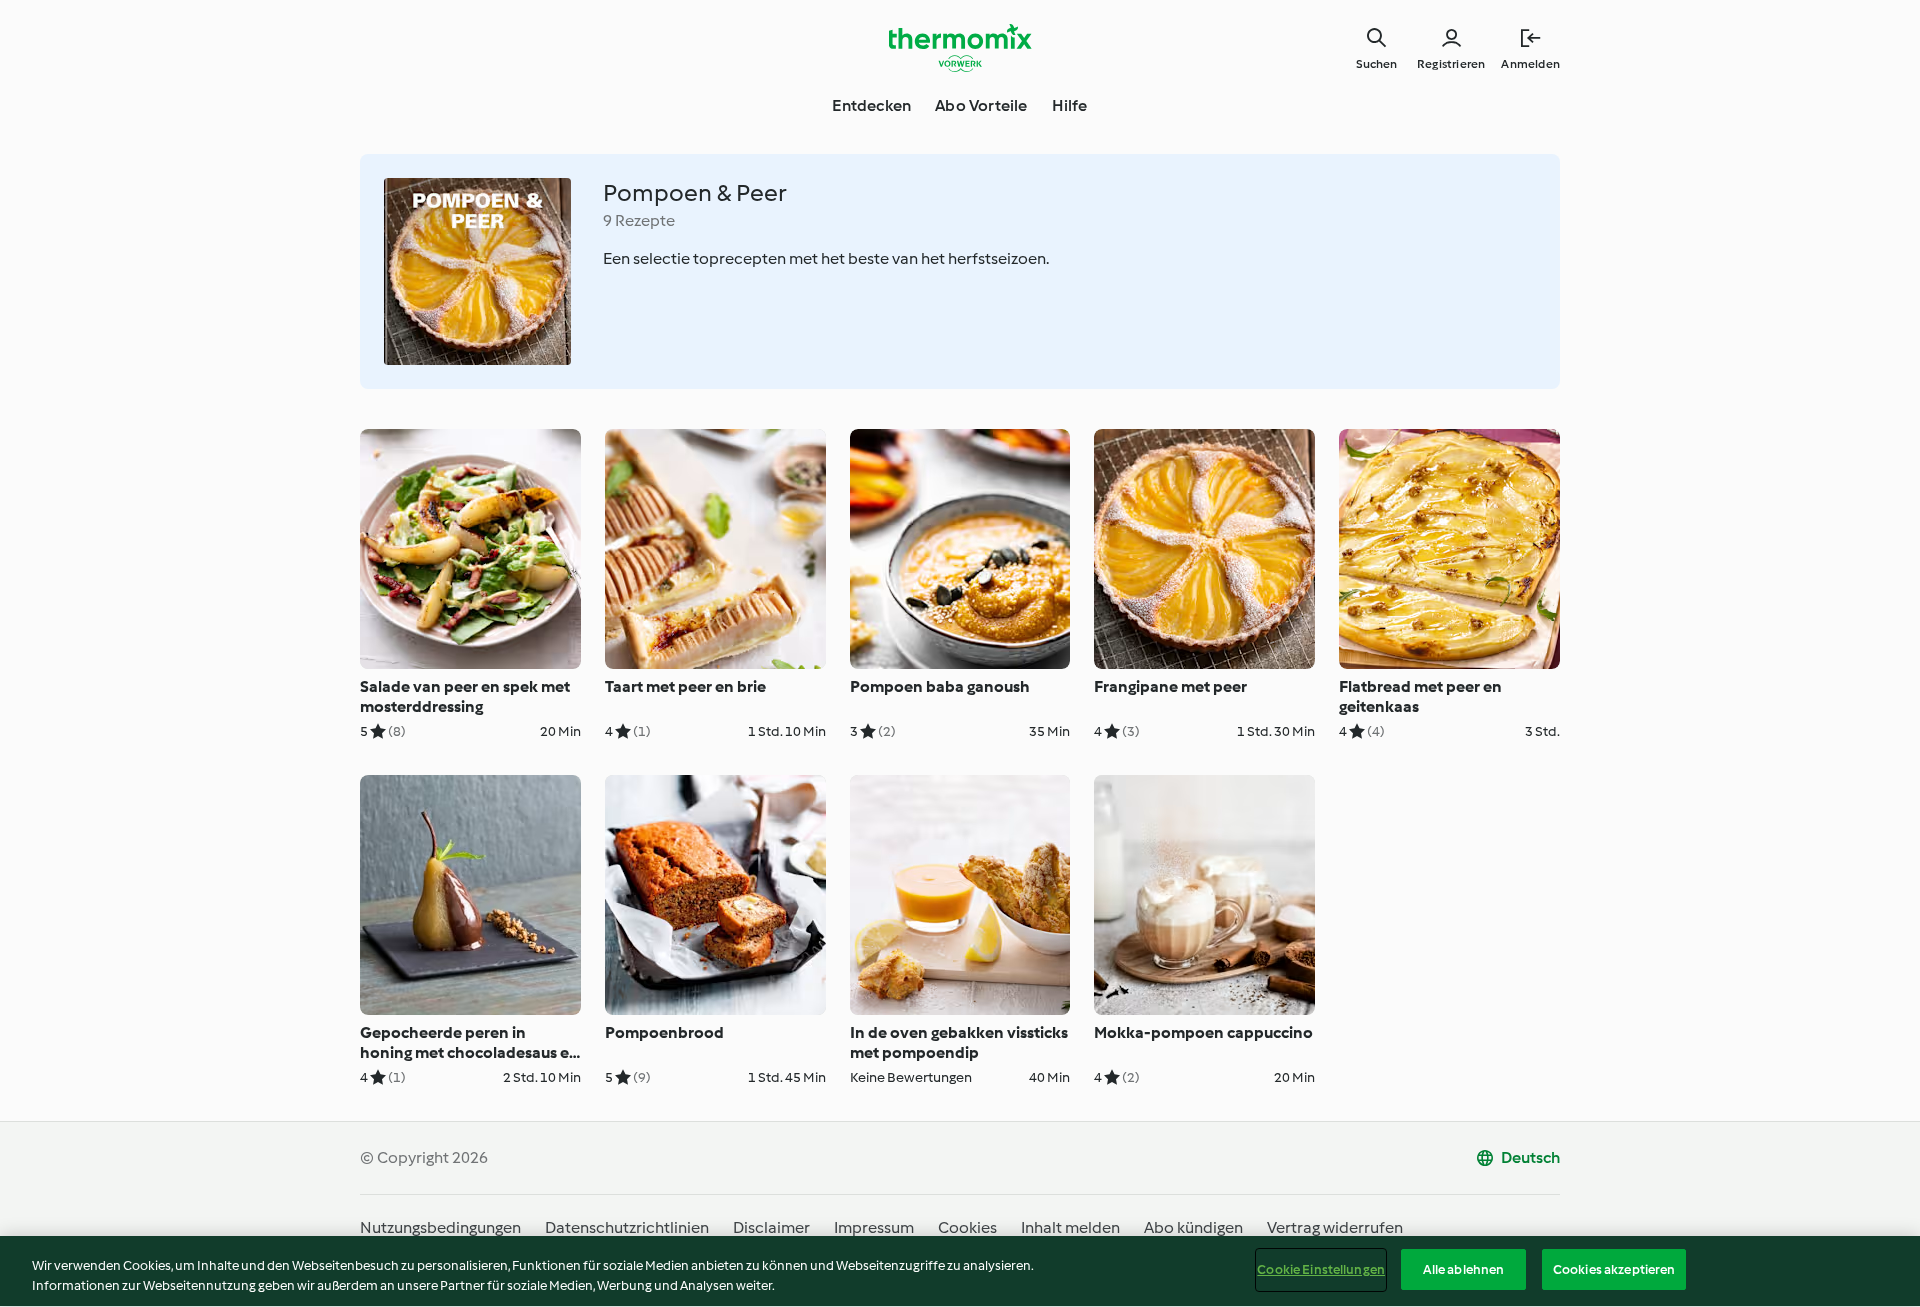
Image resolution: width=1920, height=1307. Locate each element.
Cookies (967, 1227)
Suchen (1376, 64)
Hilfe (1070, 105)
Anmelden (1530, 64)
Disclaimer (771, 1227)
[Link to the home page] (960, 48)
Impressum (874, 1227)
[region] (960, 1271)
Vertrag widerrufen (1335, 1227)
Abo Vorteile (981, 105)
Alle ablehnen (1464, 1269)
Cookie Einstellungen (1321, 1269)
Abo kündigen (1193, 1227)
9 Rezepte (639, 220)
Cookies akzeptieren (1614, 1269)
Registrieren (1451, 64)
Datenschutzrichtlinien (627, 1227)
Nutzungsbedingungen (440, 1227)
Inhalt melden (1070, 1227)
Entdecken (871, 105)
